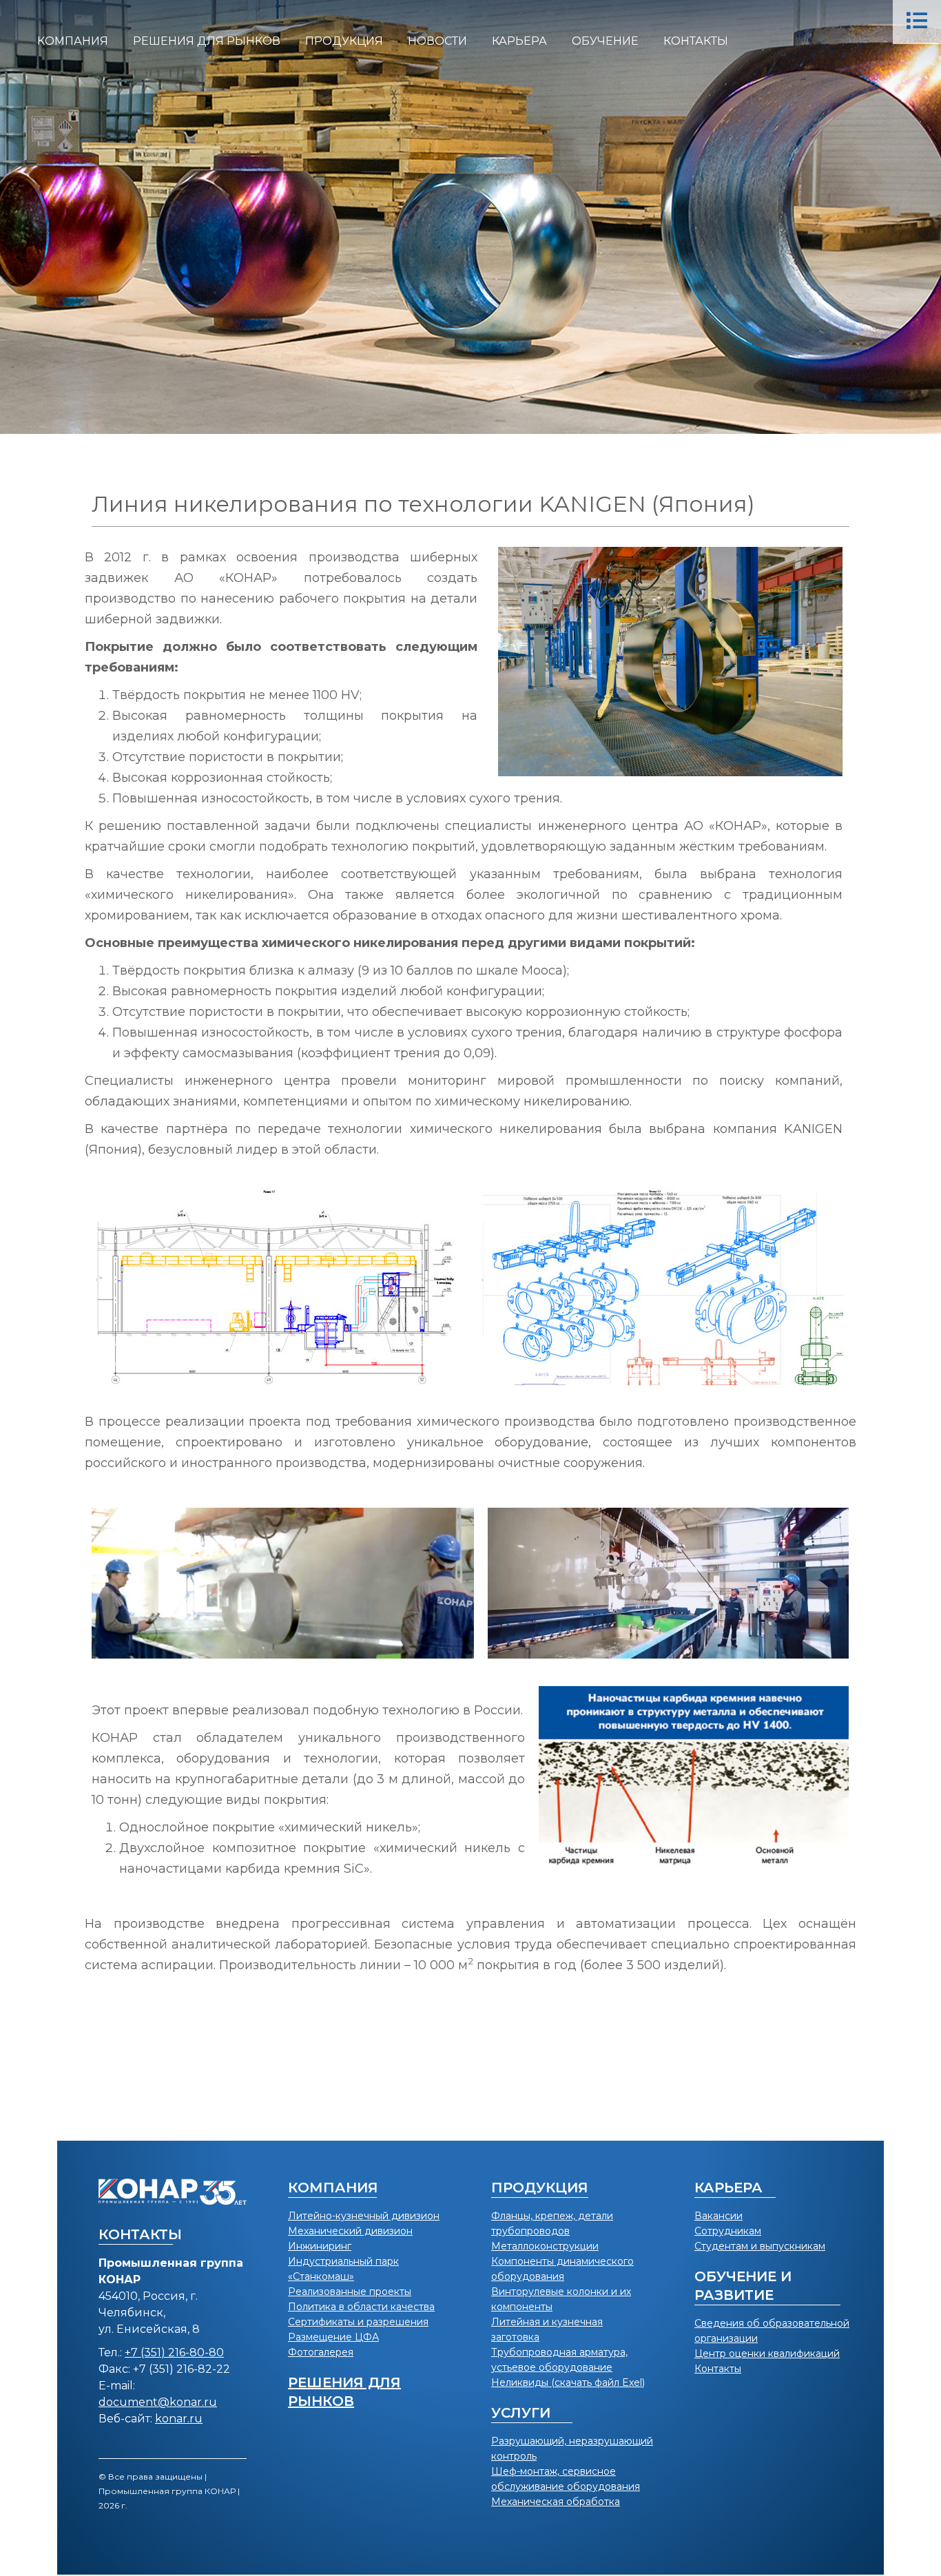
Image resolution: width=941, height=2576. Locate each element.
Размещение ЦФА (333, 2337)
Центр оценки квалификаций (767, 2354)
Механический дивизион (350, 2231)
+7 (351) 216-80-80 (174, 2352)
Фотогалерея (321, 2352)
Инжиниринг (320, 2246)
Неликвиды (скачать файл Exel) (568, 2382)
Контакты (718, 2369)
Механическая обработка (556, 2502)
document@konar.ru (158, 2402)
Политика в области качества (361, 2307)
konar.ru (179, 2419)
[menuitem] (73, 41)
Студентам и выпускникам (760, 2246)
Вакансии (718, 2216)
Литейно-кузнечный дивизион (364, 2216)
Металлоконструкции (545, 2246)
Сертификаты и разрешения (358, 2322)
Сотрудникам (728, 2231)
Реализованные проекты (350, 2292)
